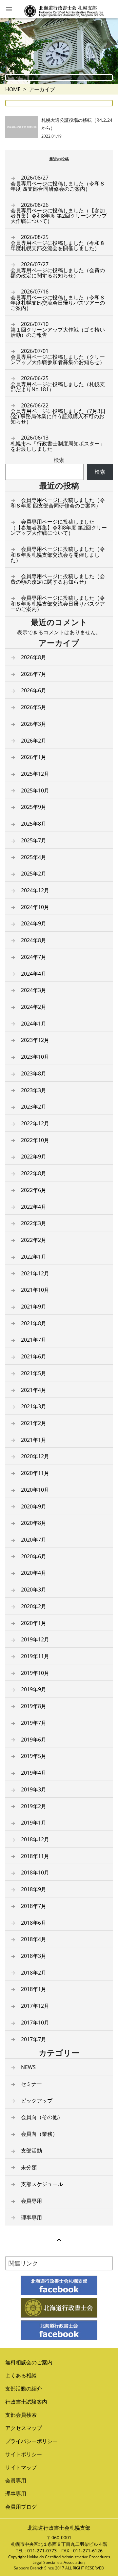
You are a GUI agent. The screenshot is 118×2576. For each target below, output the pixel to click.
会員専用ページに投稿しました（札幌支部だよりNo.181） (58, 384)
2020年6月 (34, 1556)
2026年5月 (34, 707)
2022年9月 (34, 1157)
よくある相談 (21, 2375)
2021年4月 (34, 1390)
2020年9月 (34, 1506)
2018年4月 (34, 1939)
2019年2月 (34, 1806)
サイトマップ (21, 2467)
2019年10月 (35, 1673)
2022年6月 (34, 1190)
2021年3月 (34, 1406)
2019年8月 (34, 1706)
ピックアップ (37, 2101)
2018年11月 (35, 1856)
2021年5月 (34, 1373)
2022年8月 (34, 1173)
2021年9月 (34, 1307)
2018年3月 (34, 1956)
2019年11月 (35, 1656)
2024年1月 (34, 1024)
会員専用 (31, 2201)
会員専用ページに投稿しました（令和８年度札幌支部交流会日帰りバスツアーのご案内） (58, 300)
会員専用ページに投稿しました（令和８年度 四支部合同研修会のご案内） (58, 183)
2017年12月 (35, 2006)
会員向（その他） (42, 2117)
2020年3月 (34, 1590)
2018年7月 (34, 1906)
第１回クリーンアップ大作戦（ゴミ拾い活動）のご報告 (58, 330)
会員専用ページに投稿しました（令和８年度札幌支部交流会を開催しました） (58, 243)
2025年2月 (34, 874)
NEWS (28, 2067)
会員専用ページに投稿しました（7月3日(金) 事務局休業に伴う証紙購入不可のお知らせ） (58, 414)
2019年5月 (34, 1756)
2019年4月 (34, 1773)
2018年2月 (34, 1973)
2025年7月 (34, 840)
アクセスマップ (24, 2428)
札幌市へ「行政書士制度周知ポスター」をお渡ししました (58, 443)
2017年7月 (34, 2039)
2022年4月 (34, 1207)
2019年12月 (35, 1639)
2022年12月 (35, 1123)
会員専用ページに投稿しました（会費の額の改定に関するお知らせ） (58, 270)
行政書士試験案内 (26, 2402)
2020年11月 (35, 1473)
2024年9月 (34, 923)
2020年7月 (34, 1540)
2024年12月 (35, 890)
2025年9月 (34, 807)
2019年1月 (34, 1823)
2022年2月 (34, 1240)
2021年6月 (34, 1356)
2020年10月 (35, 1490)
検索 (59, 460)
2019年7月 (34, 1723)
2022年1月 (34, 1257)
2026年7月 (34, 674)
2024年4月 (34, 974)
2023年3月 (34, 1090)
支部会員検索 (21, 2415)
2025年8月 (34, 824)
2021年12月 (35, 1273)
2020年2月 (34, 1606)
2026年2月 (34, 741)
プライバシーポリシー (31, 2441)
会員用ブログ (21, 2507)
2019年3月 (34, 1789)
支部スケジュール (42, 2184)
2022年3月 (34, 1223)
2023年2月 (34, 1107)
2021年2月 (34, 1423)
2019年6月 (34, 1740)
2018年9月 (34, 1889)
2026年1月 (34, 757)
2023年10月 (35, 1057)
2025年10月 (35, 790)
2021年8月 (34, 1323)
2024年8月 (34, 940)
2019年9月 (34, 1689)
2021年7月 (34, 1340)
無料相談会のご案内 (29, 2362)
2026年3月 (34, 724)
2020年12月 (35, 1456)
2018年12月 (35, 1839)
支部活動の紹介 (24, 2389)
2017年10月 (35, 2023)
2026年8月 (34, 657)
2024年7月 (34, 957)
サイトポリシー (24, 2454)
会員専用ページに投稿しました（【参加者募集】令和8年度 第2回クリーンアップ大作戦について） (59, 213)
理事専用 (31, 2218)
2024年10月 (35, 907)
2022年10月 (35, 1140)
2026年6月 (34, 690)
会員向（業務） (39, 2134)
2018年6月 (34, 1923)
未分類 (29, 2167)
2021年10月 (35, 1290)
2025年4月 (34, 857)
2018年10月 (35, 1872)
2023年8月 (34, 1073)
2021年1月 (34, 1440)
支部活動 (31, 2151)
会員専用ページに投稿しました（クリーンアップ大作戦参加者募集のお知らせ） (58, 357)
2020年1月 (34, 1623)
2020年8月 (34, 1523)
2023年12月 (35, 1040)
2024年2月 (34, 1007)
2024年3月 (34, 990)
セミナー (31, 2084)
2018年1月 (34, 1989)
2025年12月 (35, 774)
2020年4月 (34, 1573)
